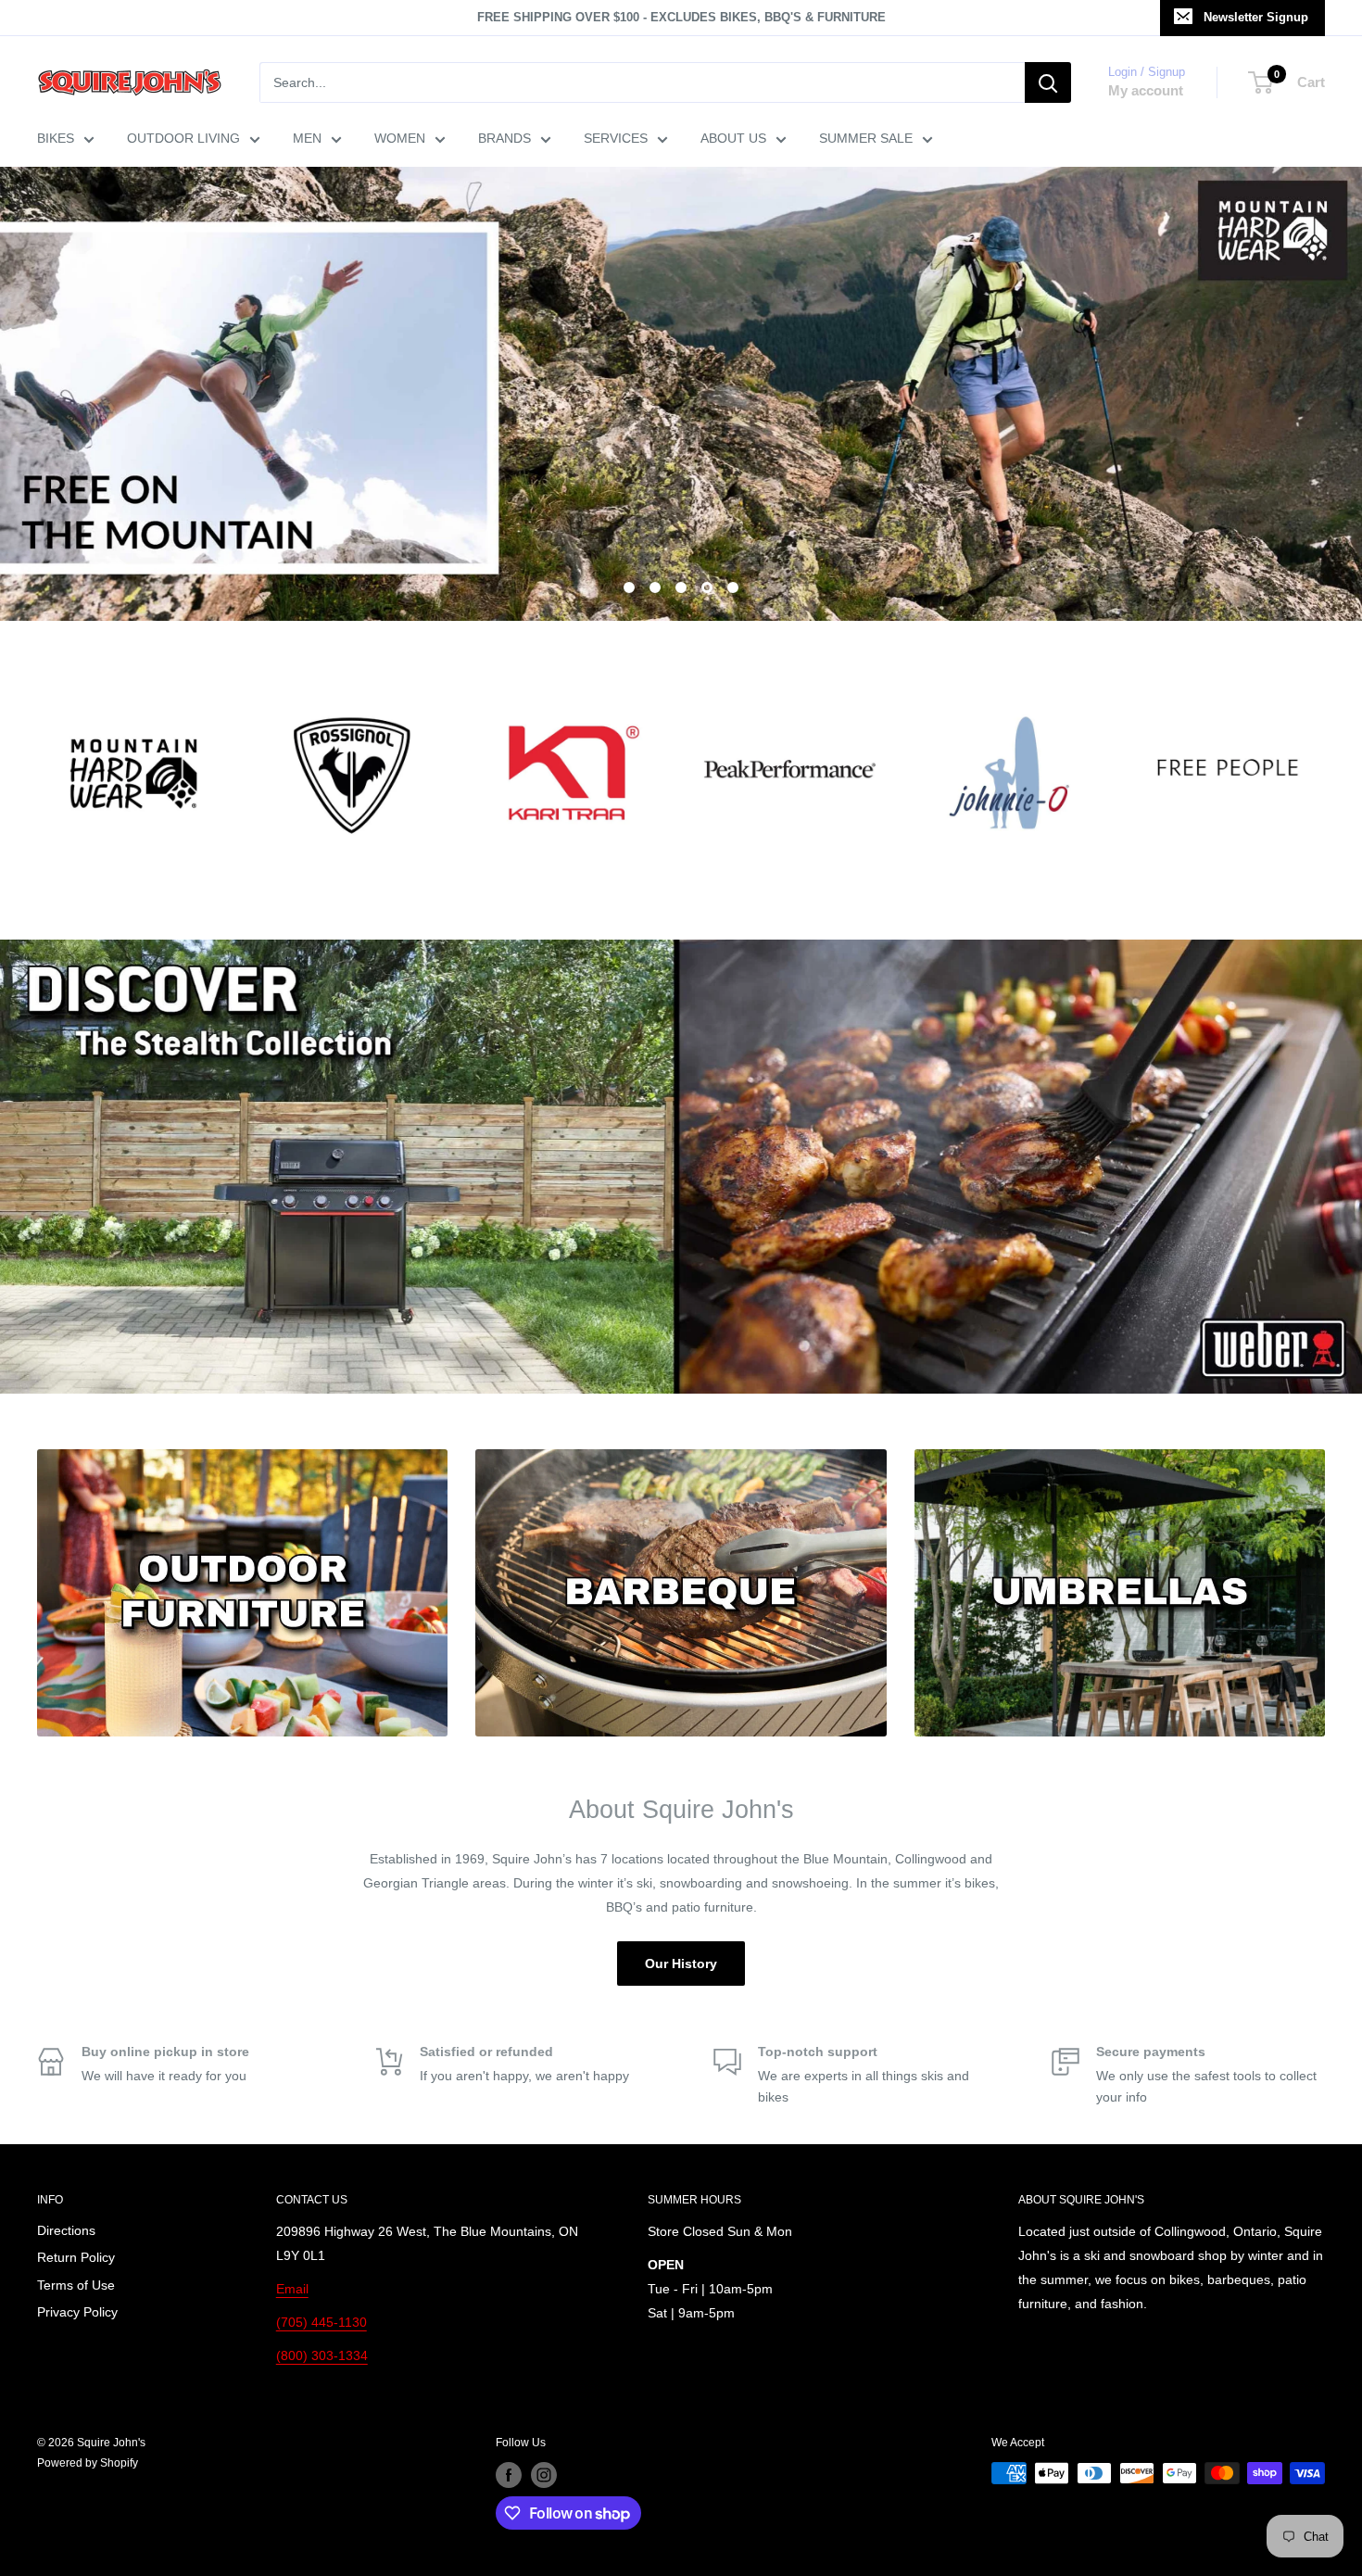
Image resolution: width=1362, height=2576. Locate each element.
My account (1146, 90)
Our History (681, 1964)
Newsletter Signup (1256, 17)
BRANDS (504, 138)
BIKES (56, 138)
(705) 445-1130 (322, 2322)
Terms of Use (76, 2285)
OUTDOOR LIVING (183, 138)
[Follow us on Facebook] (509, 2475)
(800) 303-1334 (322, 2355)
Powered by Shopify (88, 2463)
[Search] (1048, 82)
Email (292, 2289)
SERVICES (616, 138)
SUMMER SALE (866, 138)
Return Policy (76, 2257)
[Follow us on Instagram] (544, 2475)
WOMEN (400, 138)
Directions (66, 2230)
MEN (307, 138)
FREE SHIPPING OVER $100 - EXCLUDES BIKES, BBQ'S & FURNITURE (681, 17)
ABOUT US (733, 138)
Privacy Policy (77, 2312)
